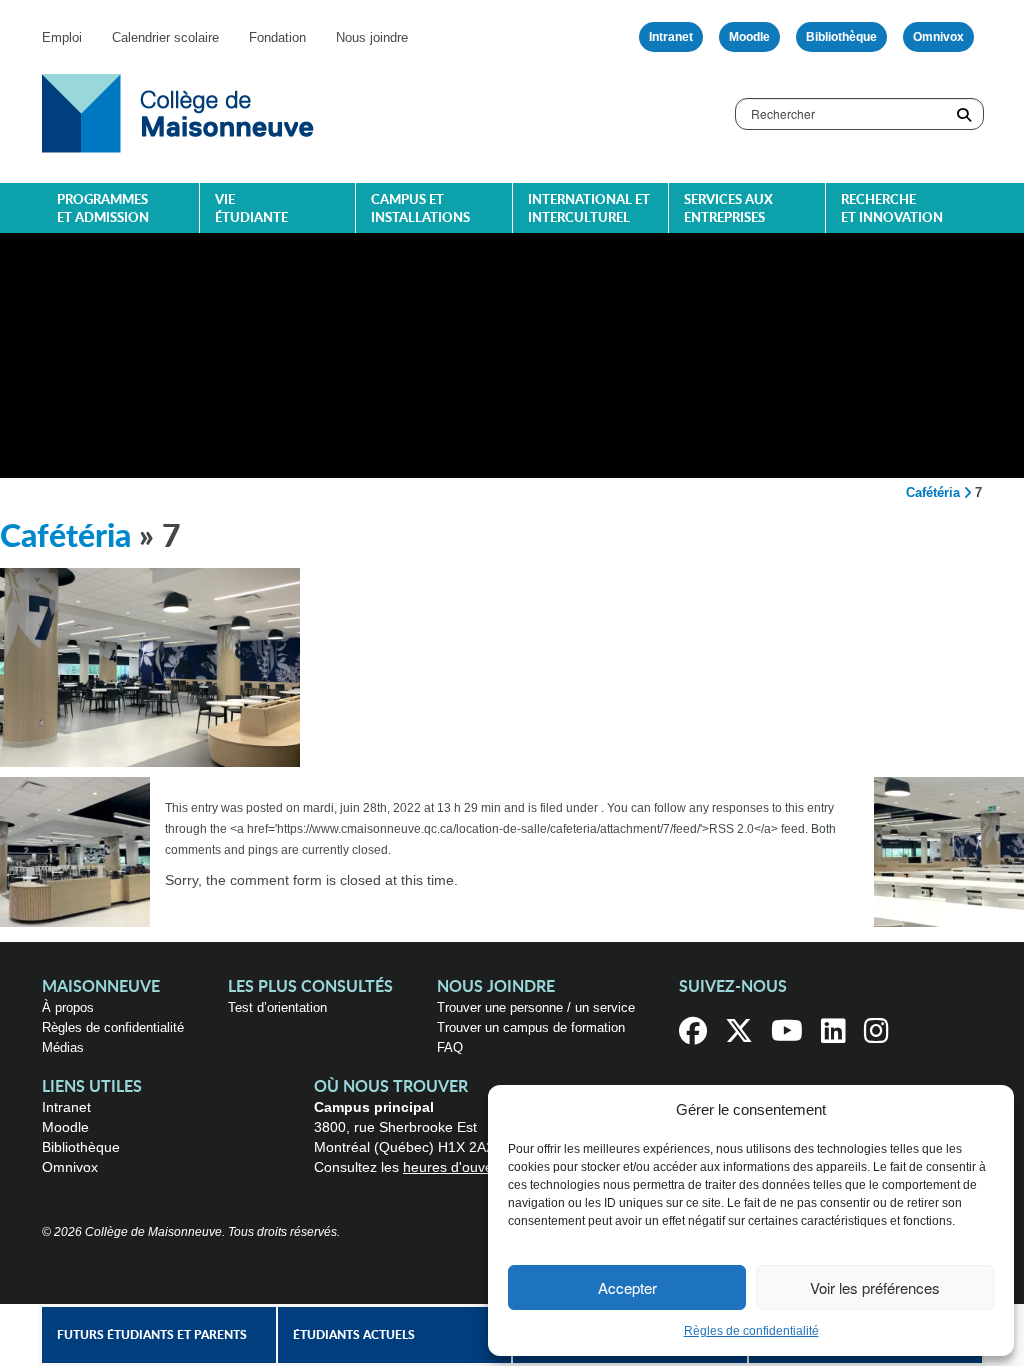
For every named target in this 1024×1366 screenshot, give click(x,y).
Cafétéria (933, 492)
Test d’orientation (277, 1007)
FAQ (450, 1047)
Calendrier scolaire (165, 37)
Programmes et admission (103, 209)
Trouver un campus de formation (531, 1027)
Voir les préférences (875, 1287)
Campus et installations (420, 209)
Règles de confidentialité (751, 1331)
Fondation (277, 37)
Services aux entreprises (728, 209)
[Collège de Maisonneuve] (178, 112)
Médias (63, 1047)
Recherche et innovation (892, 209)
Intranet (671, 37)
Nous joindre (372, 37)
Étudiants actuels (354, 1335)
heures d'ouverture (463, 1167)
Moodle (749, 37)
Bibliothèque (841, 37)
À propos (68, 1007)
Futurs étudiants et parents (152, 1335)
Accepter (627, 1287)
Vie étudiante (251, 209)
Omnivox (938, 37)
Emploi (62, 37)
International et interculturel (589, 209)
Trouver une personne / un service (536, 1007)
